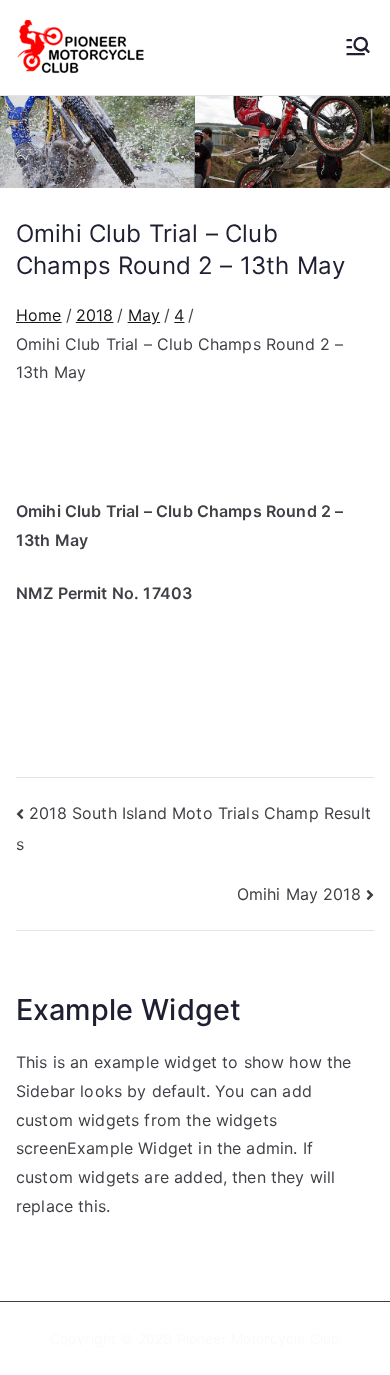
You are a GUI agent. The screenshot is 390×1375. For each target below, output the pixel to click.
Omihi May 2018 (299, 894)
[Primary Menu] (358, 48)
